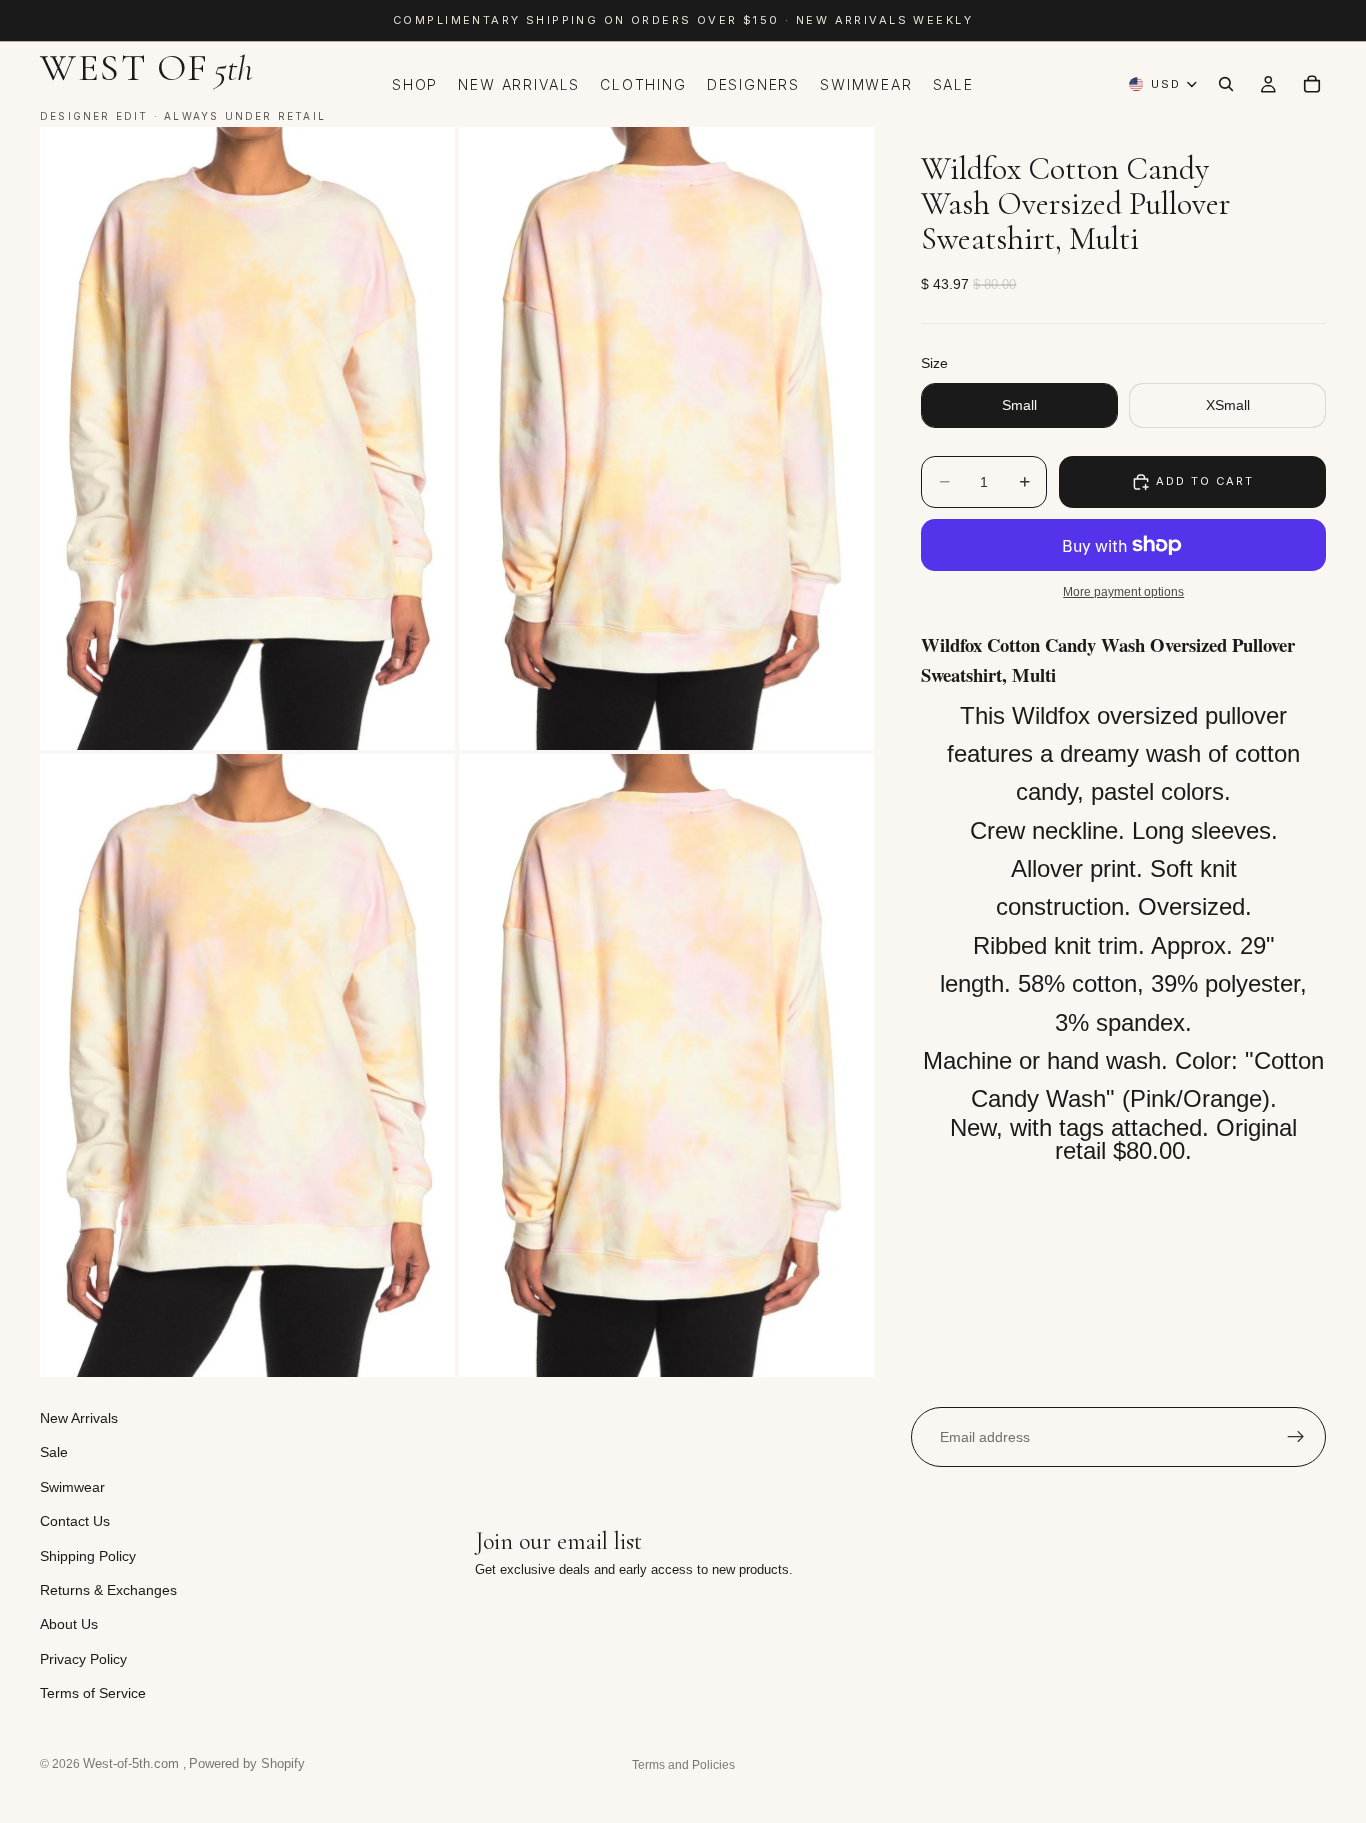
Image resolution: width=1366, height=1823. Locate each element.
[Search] (1226, 84)
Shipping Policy (88, 1555)
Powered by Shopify (247, 1763)
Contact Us (75, 1521)
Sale (54, 1452)
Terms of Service (93, 1693)
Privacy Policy (83, 1658)
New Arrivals (79, 1418)
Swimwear (72, 1486)
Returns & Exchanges (108, 1590)
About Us (69, 1624)
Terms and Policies (683, 1765)
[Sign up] (1296, 1437)
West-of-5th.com (133, 1763)
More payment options (1123, 591)
